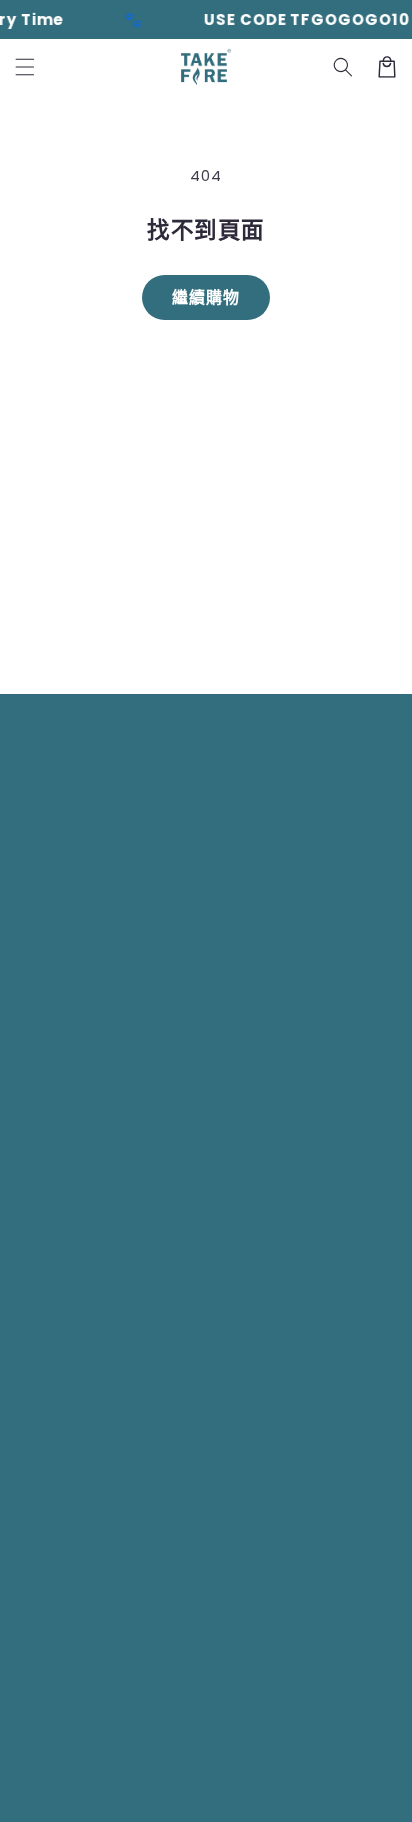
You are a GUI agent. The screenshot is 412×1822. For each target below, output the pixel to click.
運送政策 (215, 1791)
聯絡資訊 (280, 1791)
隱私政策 (366, 1761)
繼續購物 (206, 297)
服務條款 (149, 1791)
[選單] (25, 67)
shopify (232, 1761)
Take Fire (103, 1761)
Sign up (206, 631)
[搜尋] (343, 67)
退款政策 (301, 1761)
